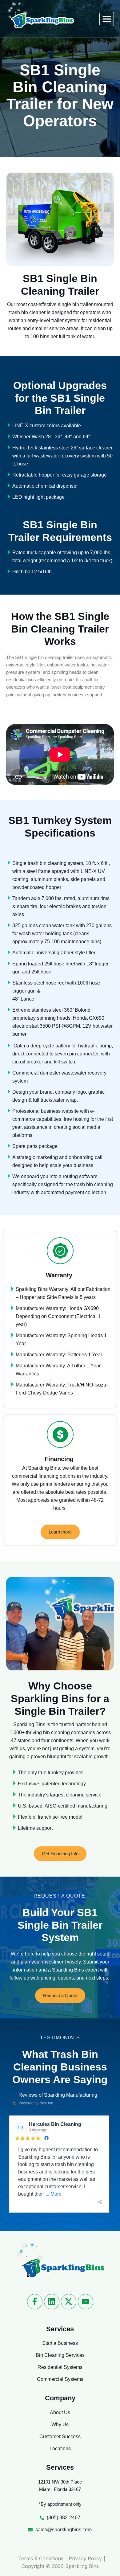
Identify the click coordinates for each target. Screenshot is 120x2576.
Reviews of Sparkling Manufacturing (58, 2095)
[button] (107, 19)
